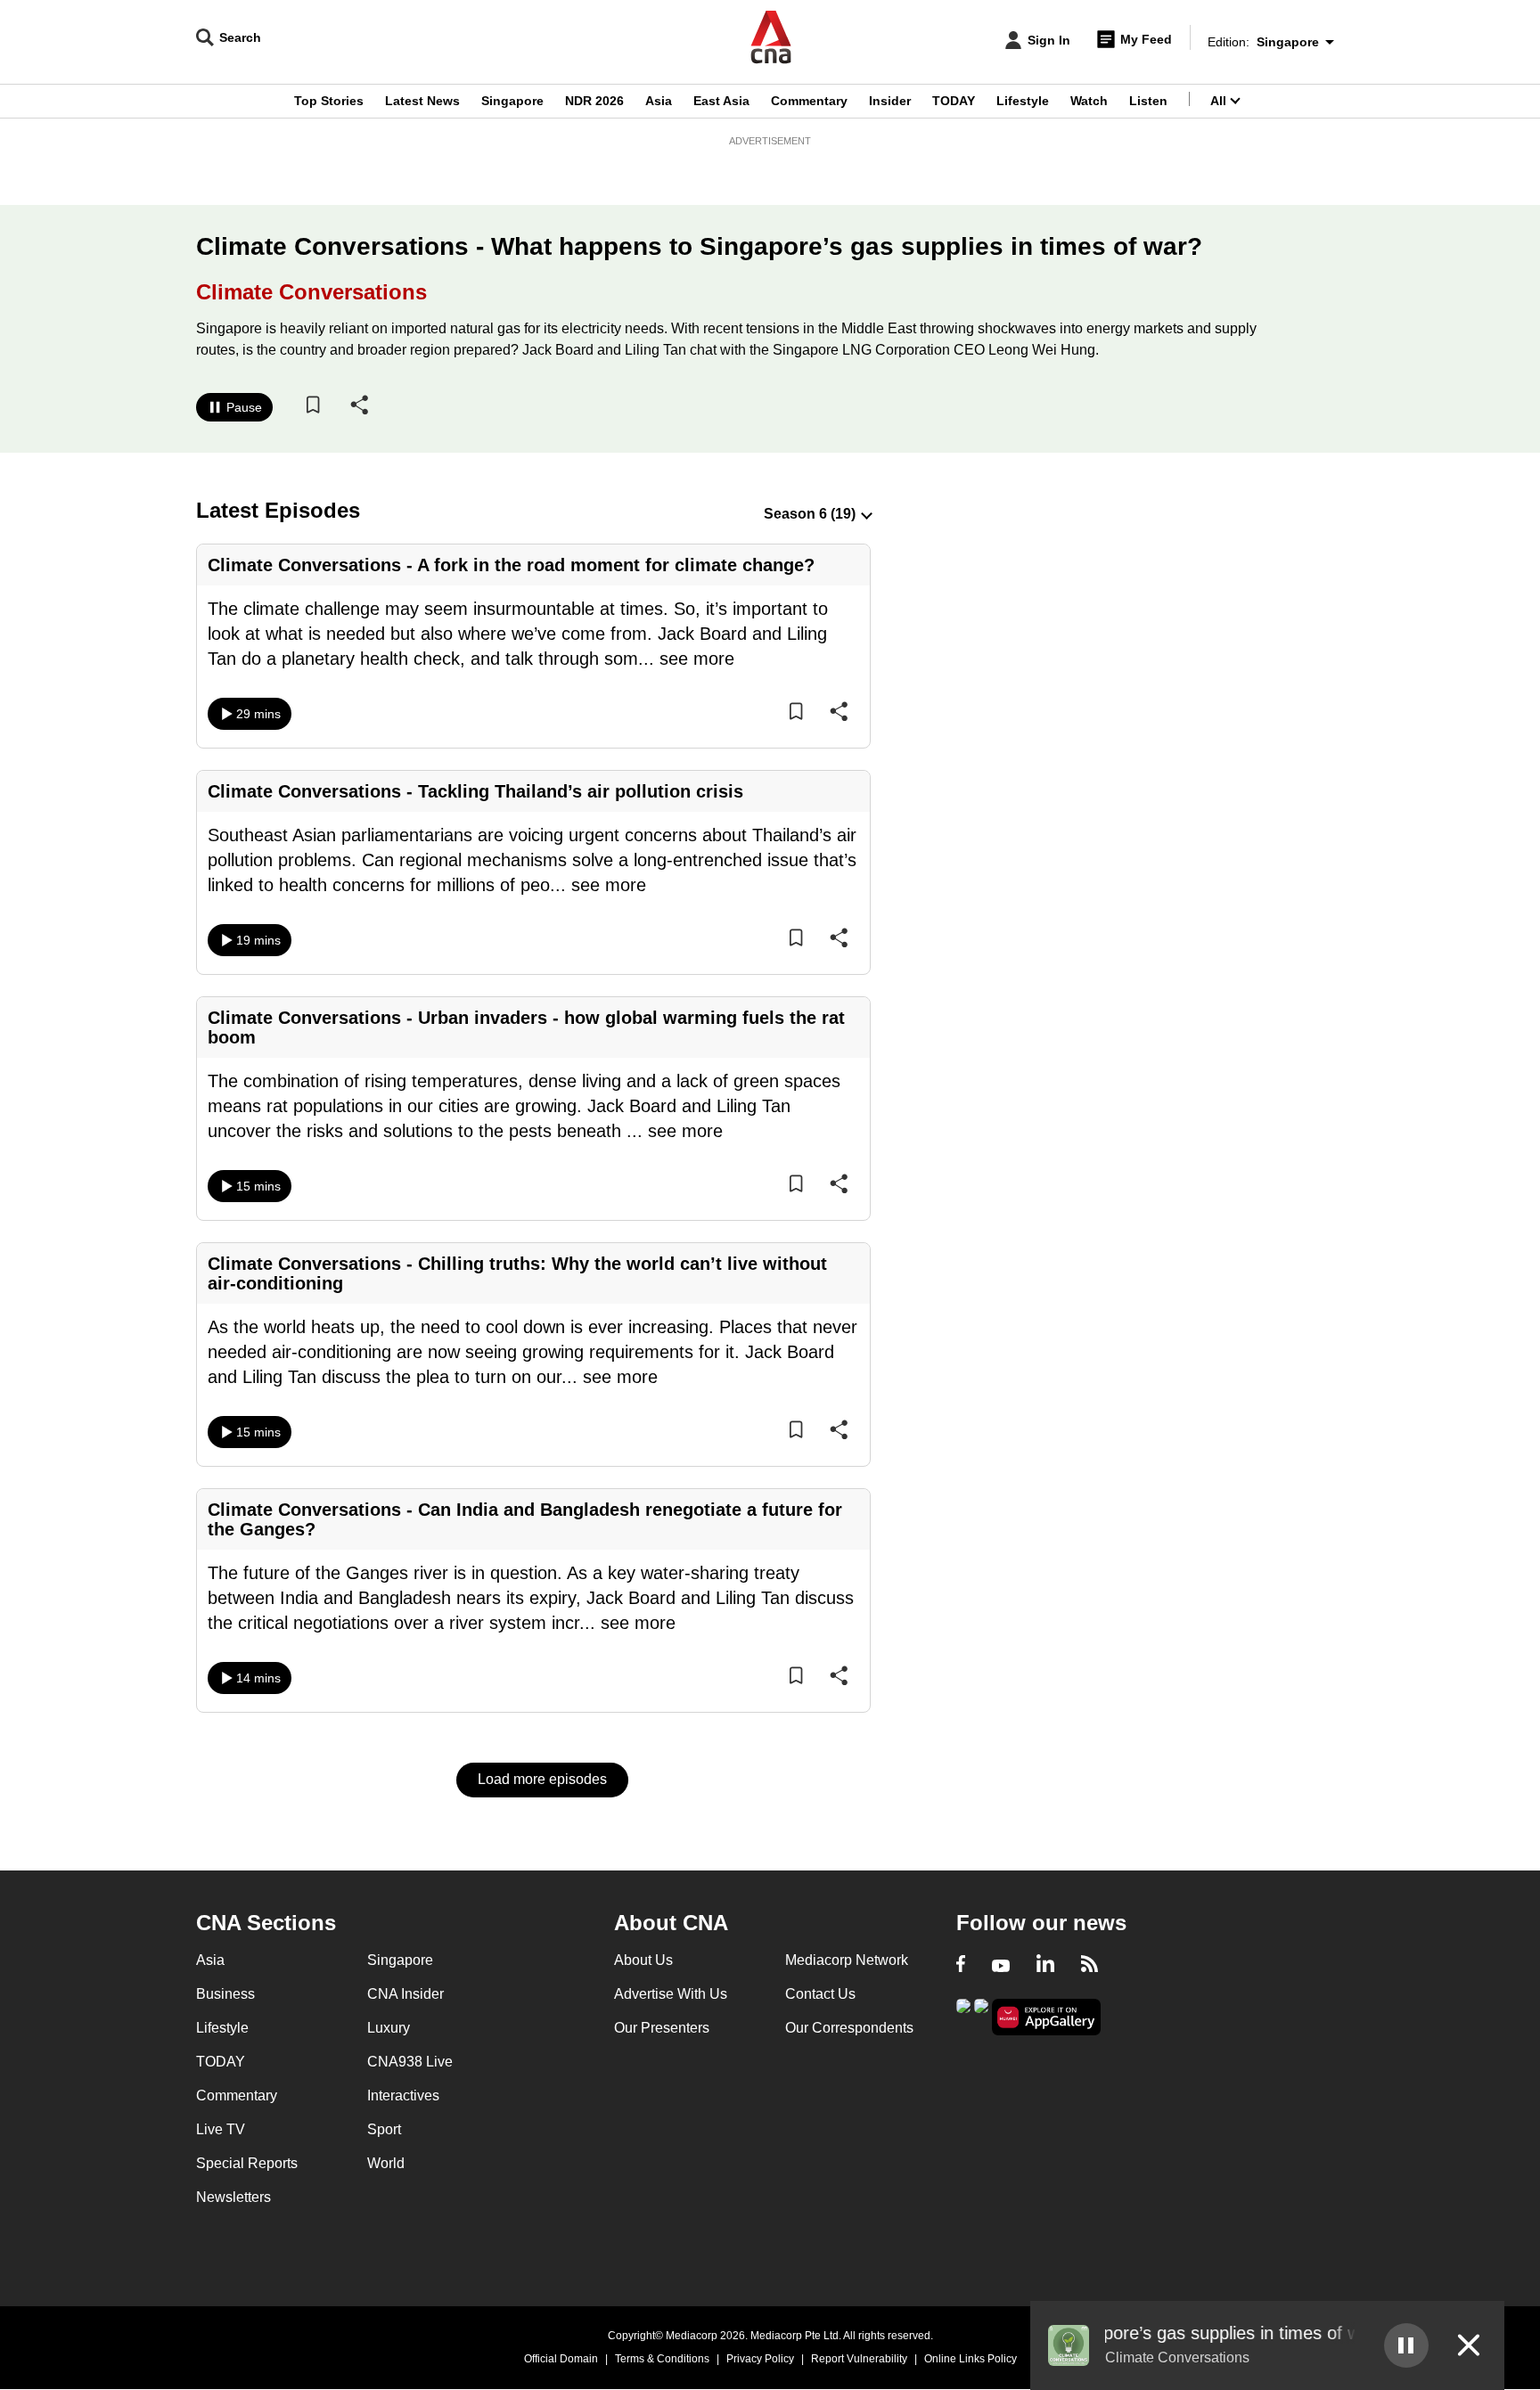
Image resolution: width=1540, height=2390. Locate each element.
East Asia (721, 101)
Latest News (422, 101)
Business (225, 1994)
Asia (659, 101)
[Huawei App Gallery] (1046, 2017)
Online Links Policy (971, 2359)
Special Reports (247, 2163)
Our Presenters (662, 2028)
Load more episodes (542, 1779)
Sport (384, 2129)
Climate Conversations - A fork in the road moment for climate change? (511, 565)
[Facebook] (961, 1966)
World (386, 2163)
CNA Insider (405, 1994)
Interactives (403, 2095)
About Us (643, 1960)
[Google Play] (963, 2015)
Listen (1148, 101)
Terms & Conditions (662, 2359)
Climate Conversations (311, 292)
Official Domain (561, 2359)
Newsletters (233, 2197)
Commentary (809, 101)
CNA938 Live (410, 2062)
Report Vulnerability (859, 2359)
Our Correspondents (849, 2028)
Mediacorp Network (847, 1960)
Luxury (389, 2028)
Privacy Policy (760, 2359)
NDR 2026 (594, 101)
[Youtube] (1001, 1966)
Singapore (512, 101)
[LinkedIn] (1045, 1966)
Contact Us (820, 1994)
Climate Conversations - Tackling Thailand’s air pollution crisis (475, 791)
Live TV (221, 2129)
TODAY (954, 101)
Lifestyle (1023, 101)
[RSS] (1089, 1966)
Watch (1089, 101)
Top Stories (329, 101)
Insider (890, 101)
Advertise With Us (671, 1994)
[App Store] (981, 2015)
